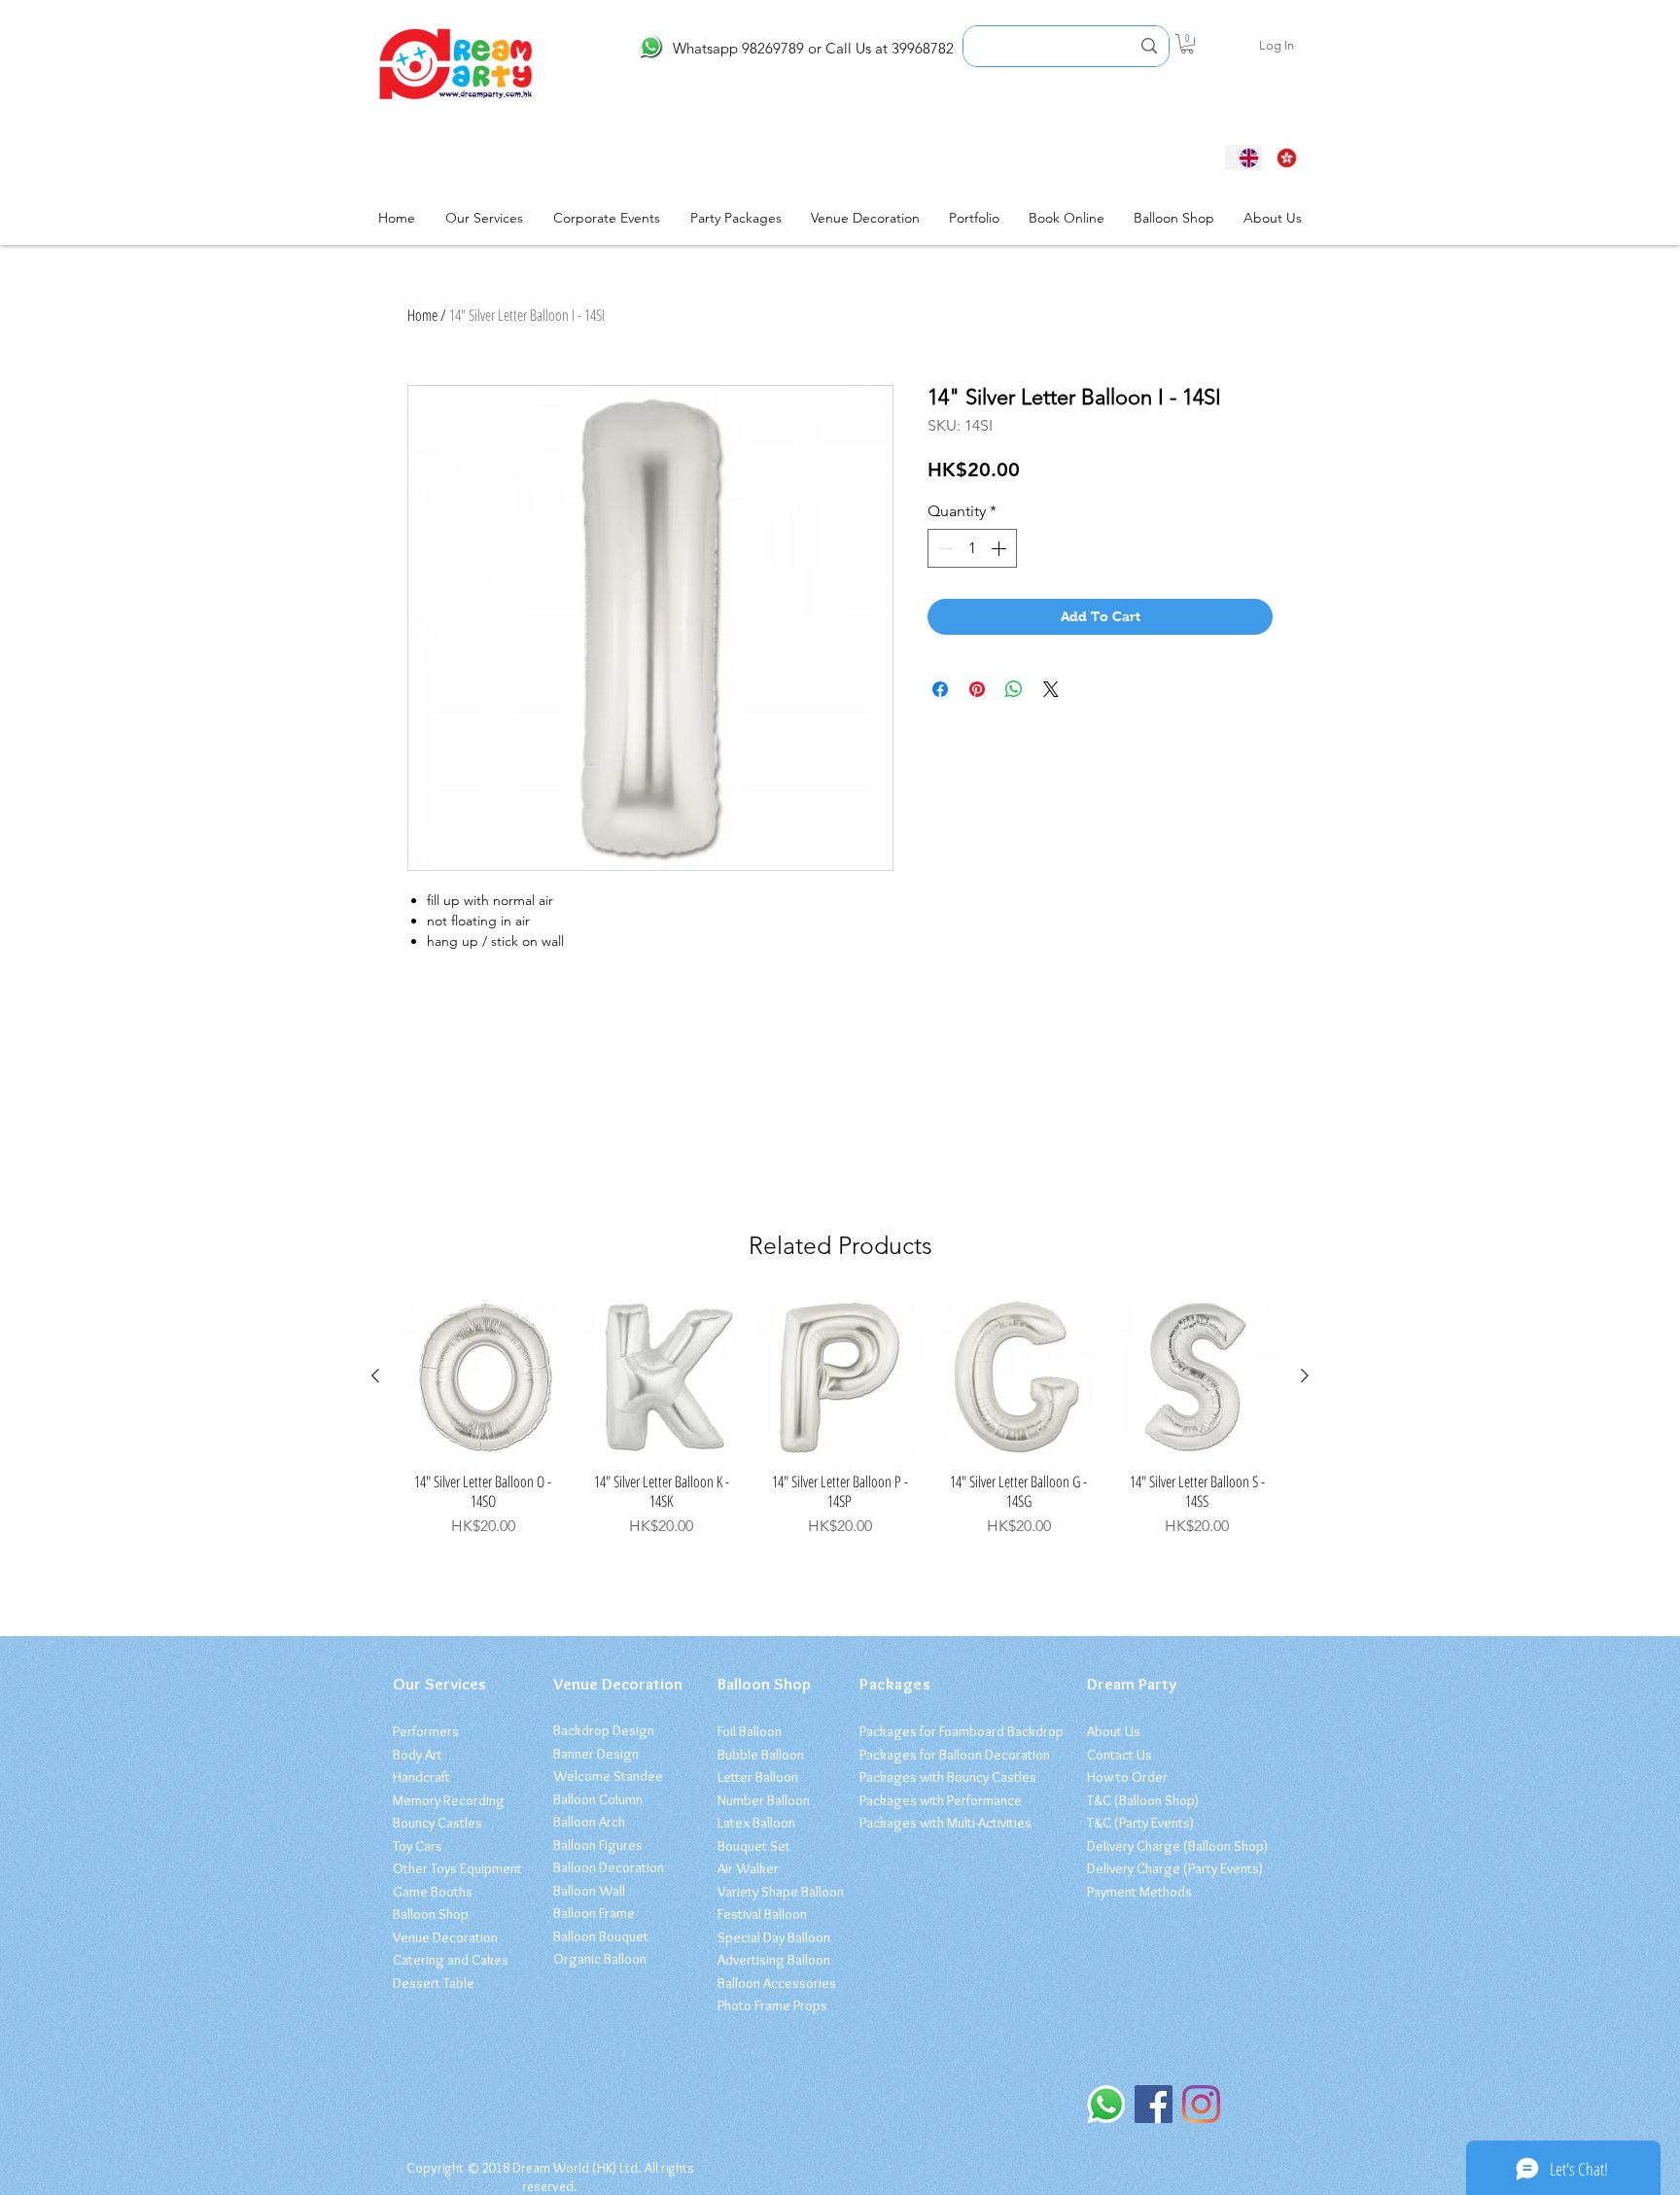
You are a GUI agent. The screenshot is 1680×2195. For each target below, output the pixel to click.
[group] (840, 1417)
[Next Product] (1305, 1376)
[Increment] (1000, 548)
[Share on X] (1051, 689)
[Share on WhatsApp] (1014, 689)
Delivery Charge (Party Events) (1175, 1868)
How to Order (1127, 1777)
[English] (1243, 157)
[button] (1187, 44)
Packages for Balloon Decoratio (951, 1755)
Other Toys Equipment (457, 1868)
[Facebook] (1154, 2104)
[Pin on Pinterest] (977, 689)
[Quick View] (483, 1376)
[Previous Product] (375, 1376)
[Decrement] (944, 548)
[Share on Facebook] (940, 689)
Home (422, 315)
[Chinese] (1281, 157)
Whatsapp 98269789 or (747, 48)
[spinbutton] (972, 548)
